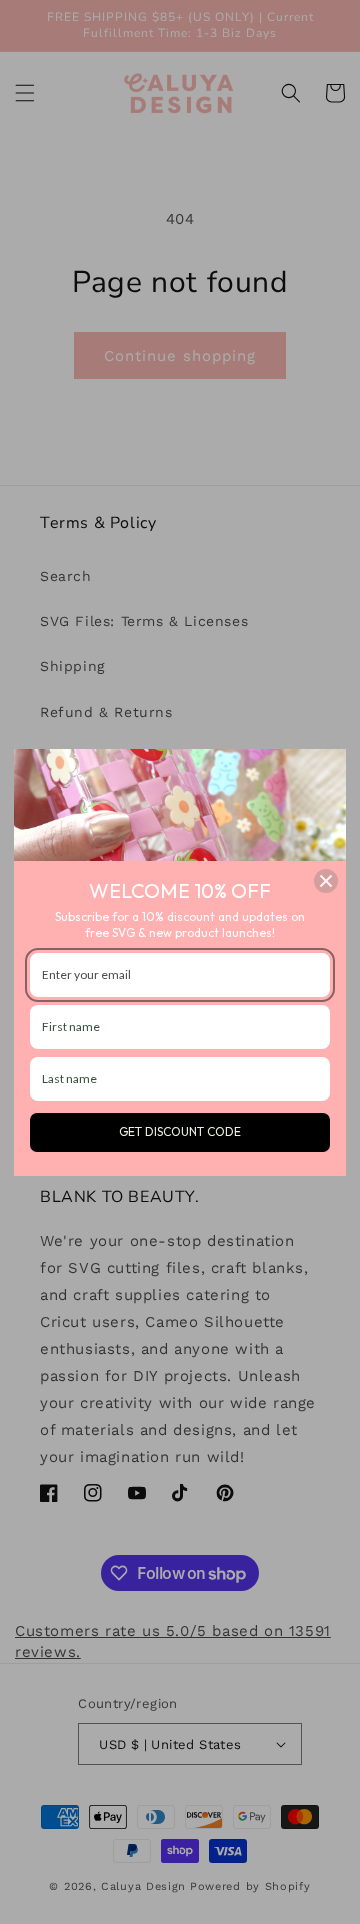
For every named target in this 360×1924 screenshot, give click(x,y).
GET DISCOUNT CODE (180, 1131)
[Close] (326, 881)
